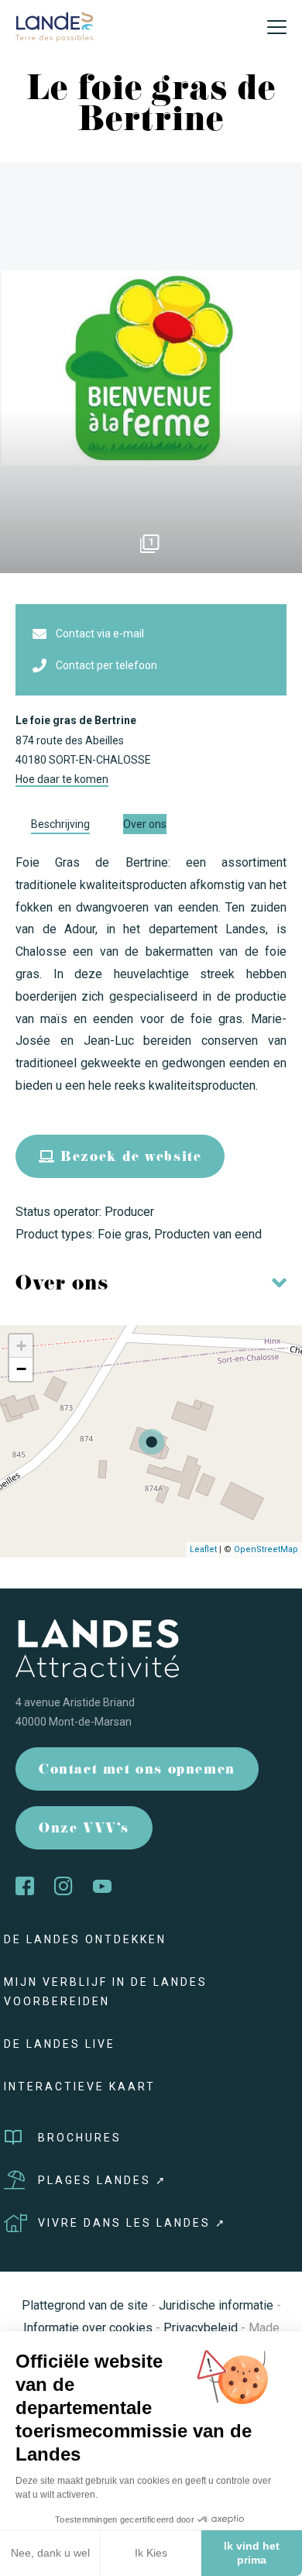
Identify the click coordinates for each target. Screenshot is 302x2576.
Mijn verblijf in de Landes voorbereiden (106, 1992)
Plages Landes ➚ (103, 2180)
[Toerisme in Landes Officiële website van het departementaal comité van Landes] (54, 26)
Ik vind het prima (252, 2553)
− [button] (21, 1369)
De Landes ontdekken (85, 1939)
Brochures (80, 2138)
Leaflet (203, 1549)
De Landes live (60, 2044)
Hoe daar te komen (62, 779)
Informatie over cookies (88, 2328)
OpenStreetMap (266, 1549)
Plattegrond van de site (85, 2305)
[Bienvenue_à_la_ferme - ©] (151, 368)
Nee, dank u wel (50, 2553)
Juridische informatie (216, 2305)
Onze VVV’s (84, 1830)
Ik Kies (151, 2553)
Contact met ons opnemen (137, 1771)
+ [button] (21, 1346)
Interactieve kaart (80, 2087)
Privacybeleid (201, 2328)
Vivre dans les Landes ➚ (132, 2223)
